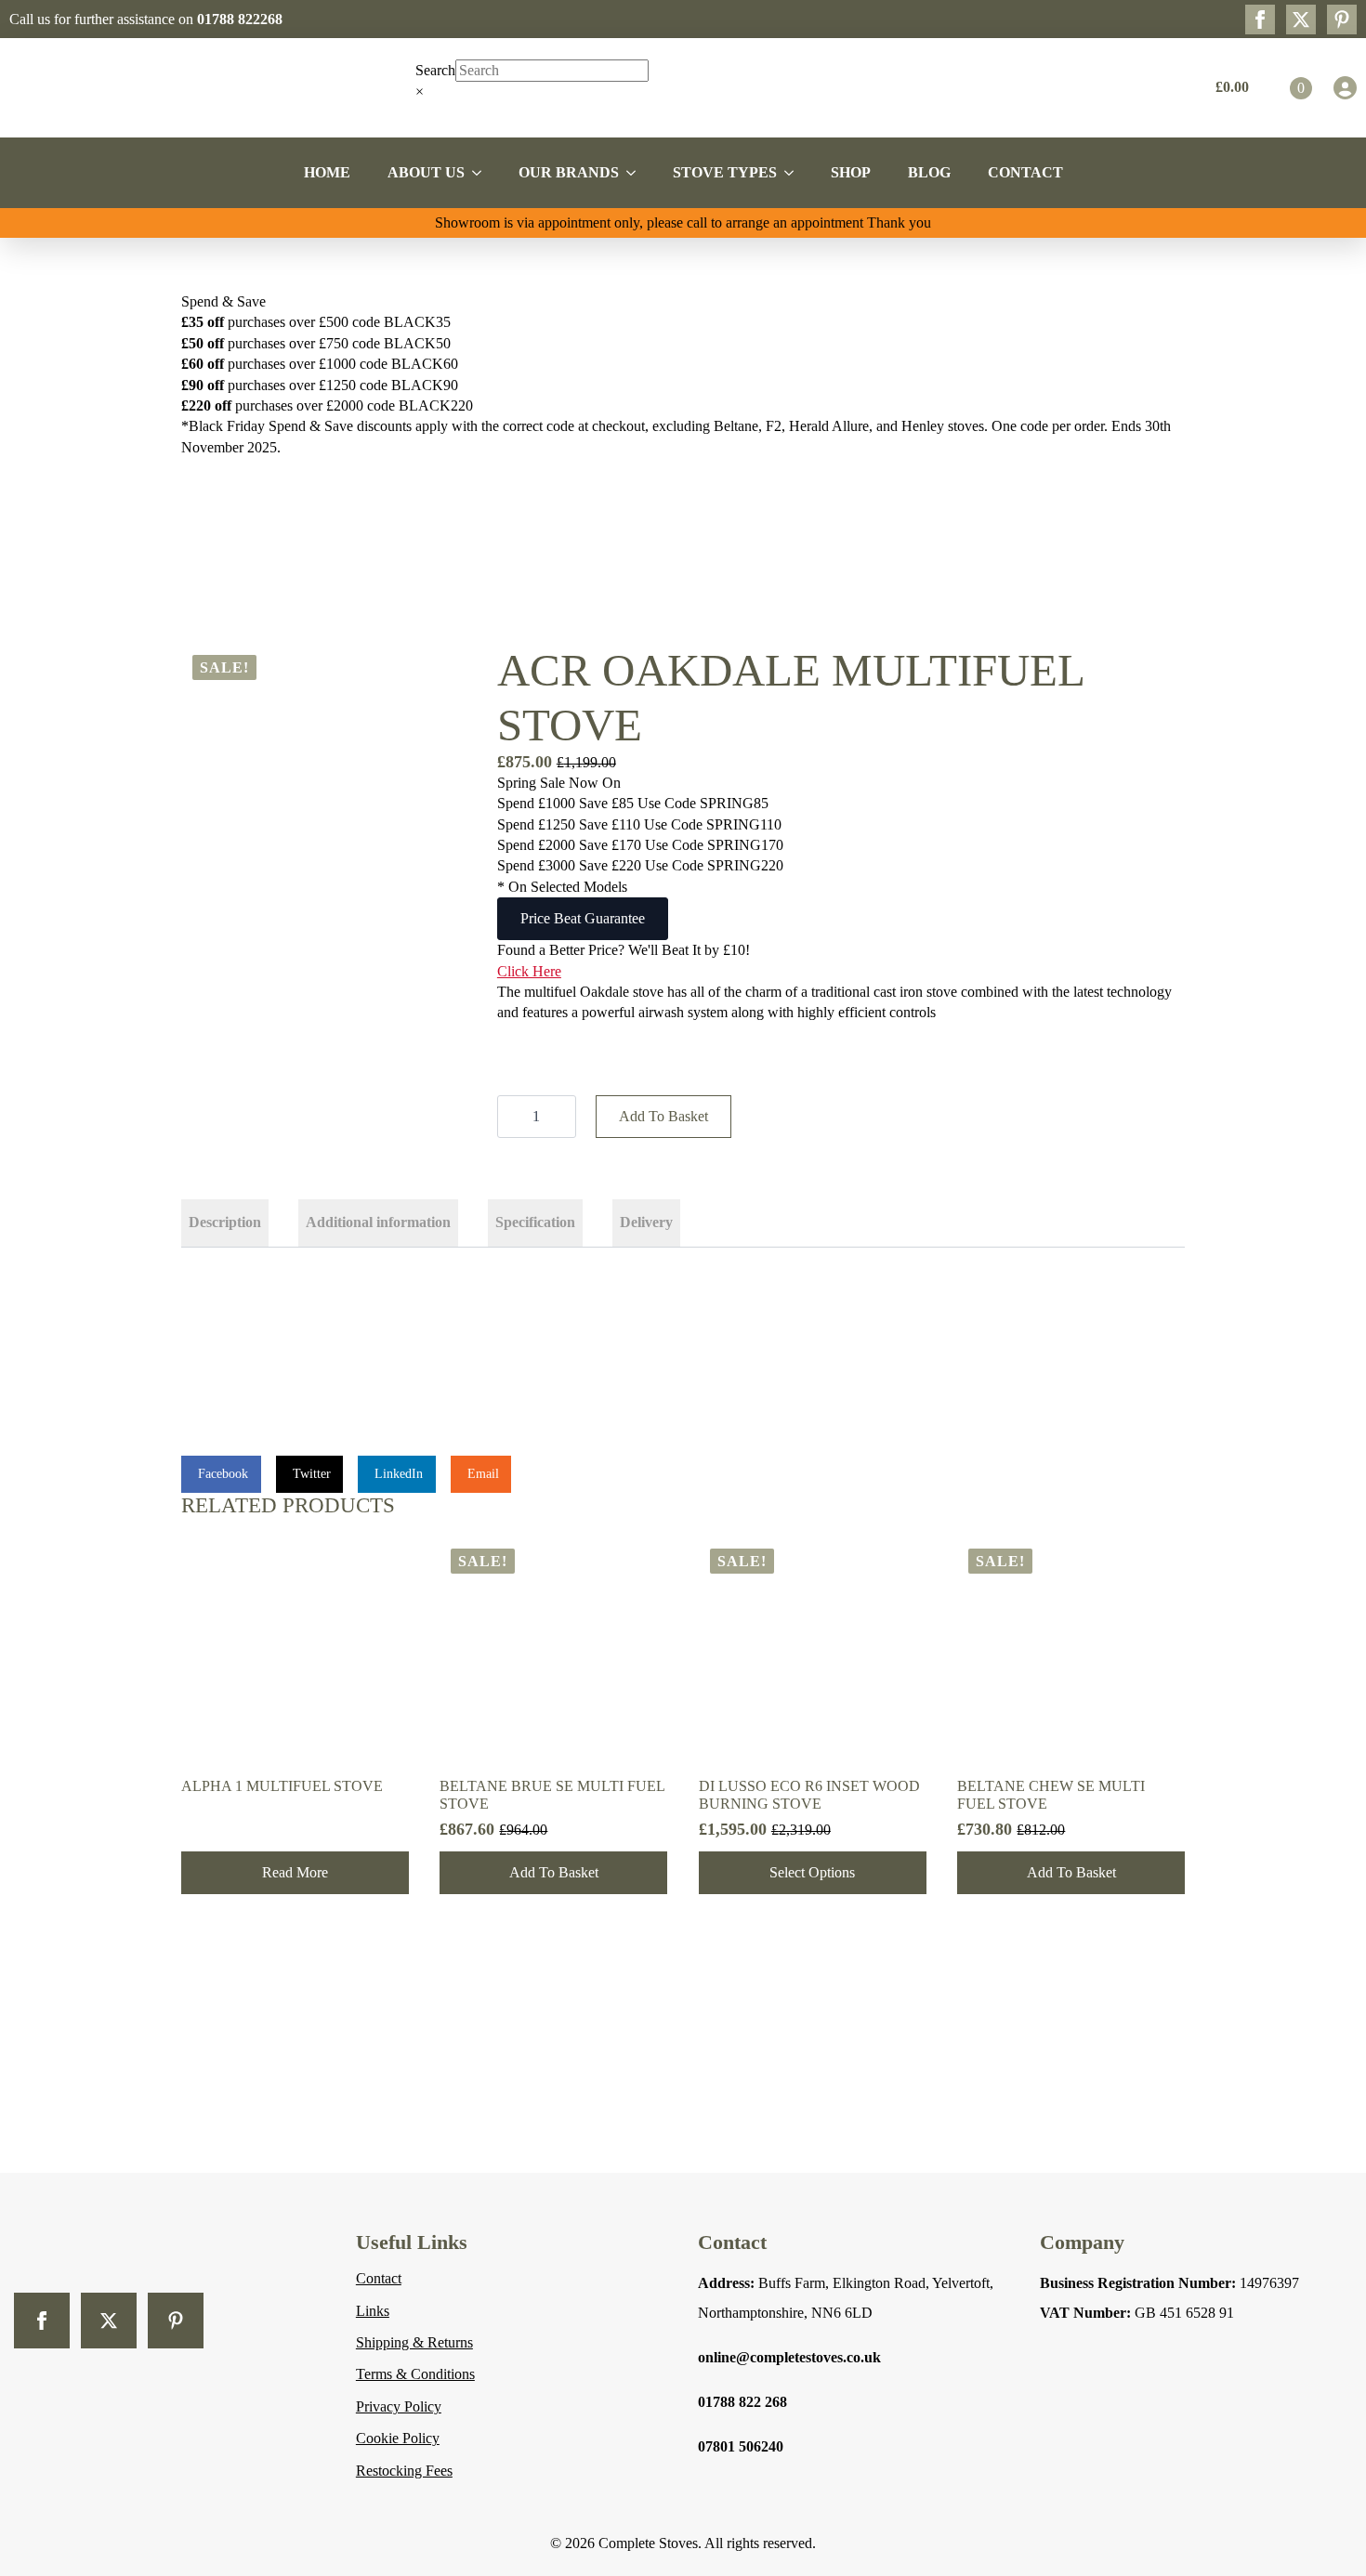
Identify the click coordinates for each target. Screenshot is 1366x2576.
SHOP (851, 172)
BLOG (929, 172)
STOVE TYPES (725, 172)
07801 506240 (741, 2446)
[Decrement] (512, 1117)
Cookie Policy (398, 2438)
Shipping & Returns (414, 2342)
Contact (379, 2278)
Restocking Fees (404, 2471)
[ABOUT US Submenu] (482, 173)
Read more (295, 1872)
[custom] (1342, 20)
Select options (812, 1872)
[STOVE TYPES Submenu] (795, 173)
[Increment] (561, 1117)
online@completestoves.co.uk (789, 2357)
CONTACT (1025, 172)
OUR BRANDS (569, 172)
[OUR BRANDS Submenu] (637, 173)
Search (435, 70)
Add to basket (663, 1116)
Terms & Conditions (415, 2374)
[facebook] (1260, 20)
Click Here (529, 971)
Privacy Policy (399, 2406)
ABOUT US (426, 172)
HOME (327, 172)
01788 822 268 (742, 2402)
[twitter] (1301, 20)
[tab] (225, 1223)
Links (373, 2311)
